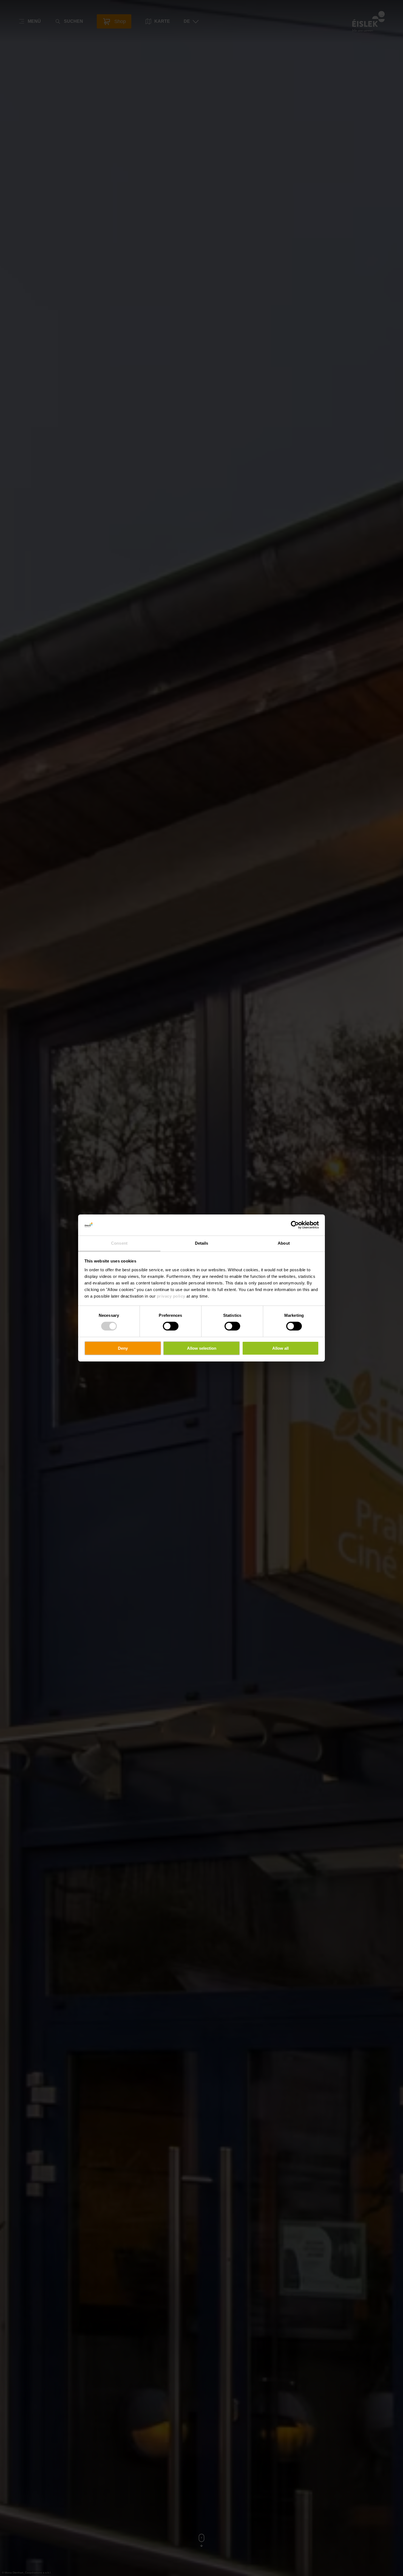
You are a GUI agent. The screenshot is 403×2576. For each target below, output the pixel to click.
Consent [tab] (119, 1243)
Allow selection (202, 1348)
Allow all (280, 1348)
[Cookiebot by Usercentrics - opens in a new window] (295, 1225)
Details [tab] (202, 1243)
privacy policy (171, 1296)
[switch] (171, 1326)
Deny (123, 1348)
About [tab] (284, 1243)
